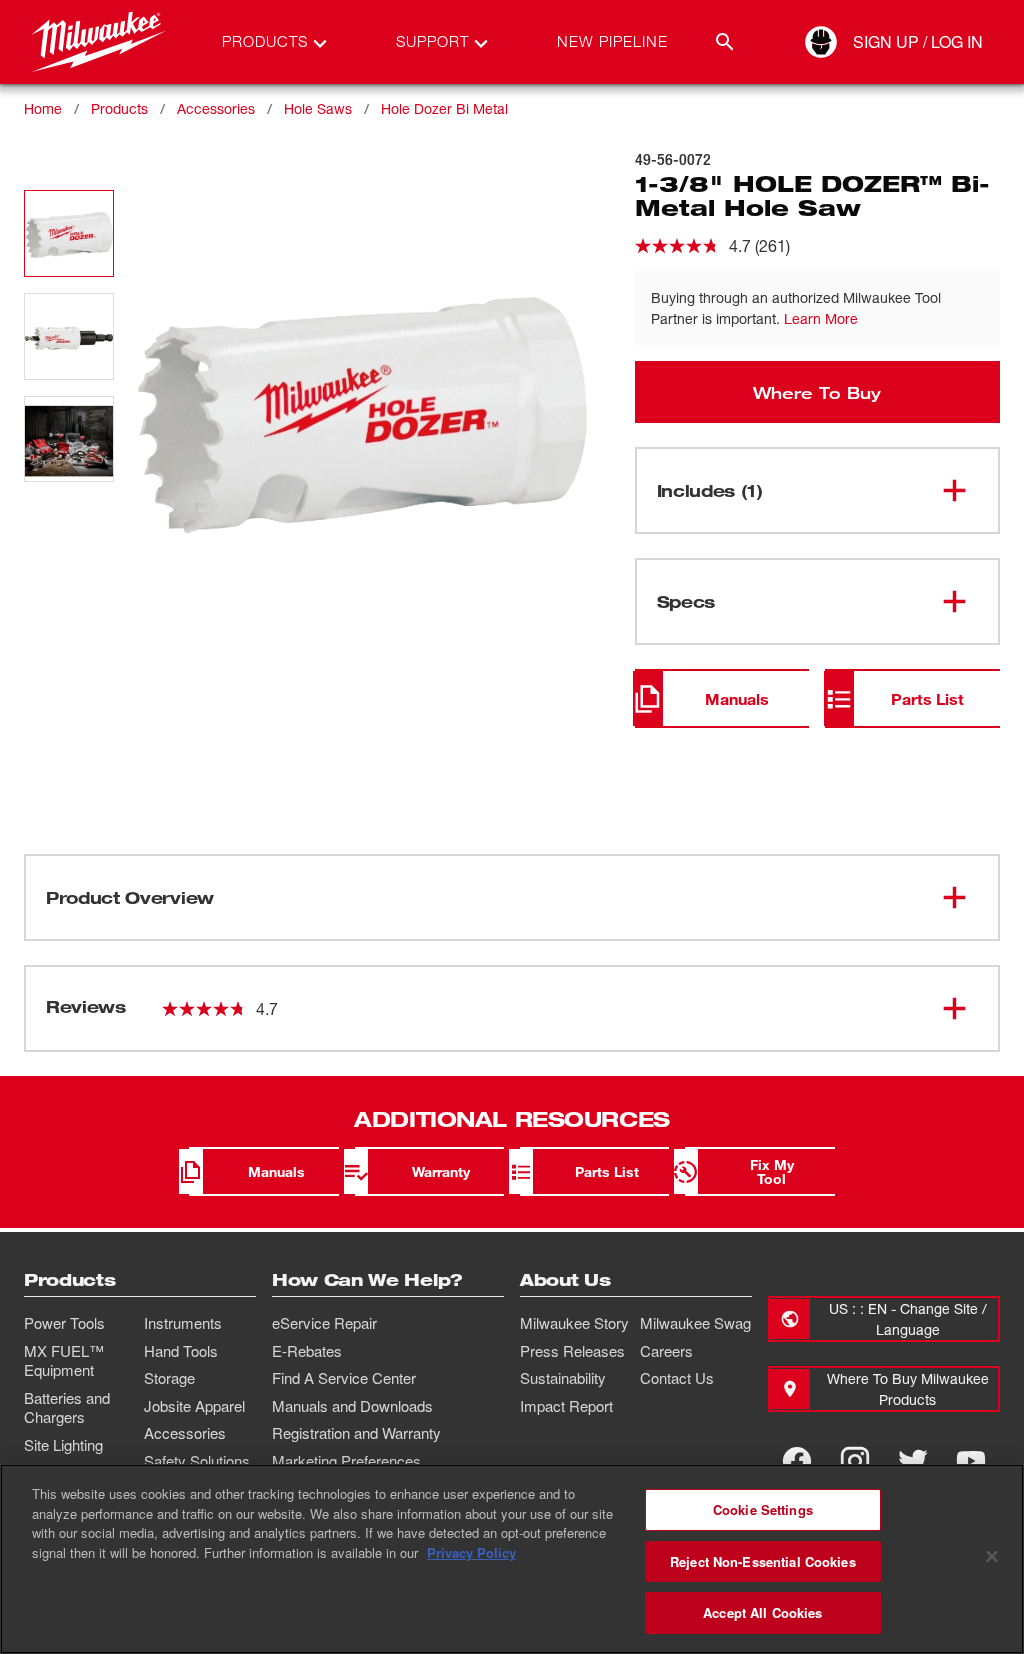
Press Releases (572, 1351)
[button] (69, 233)
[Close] (992, 1557)
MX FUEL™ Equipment (64, 1361)
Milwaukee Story (574, 1323)
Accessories (216, 108)
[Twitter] (913, 1461)
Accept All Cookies (762, 1612)
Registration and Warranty (356, 1433)
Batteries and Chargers (67, 1408)
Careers (666, 1351)
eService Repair (324, 1323)
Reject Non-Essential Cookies (763, 1561)
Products (119, 108)
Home (43, 108)
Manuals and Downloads (352, 1406)
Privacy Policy (471, 1552)
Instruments (183, 1323)
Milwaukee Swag (695, 1323)
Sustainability (563, 1378)
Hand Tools (181, 1351)
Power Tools (64, 1323)
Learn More (821, 318)
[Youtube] (971, 1461)
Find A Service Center (344, 1378)
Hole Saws (318, 108)
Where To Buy (817, 392)
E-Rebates (307, 1351)
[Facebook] (797, 1461)
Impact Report (566, 1406)
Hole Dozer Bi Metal (444, 108)
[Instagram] (855, 1461)
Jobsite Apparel (194, 1406)
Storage (169, 1378)
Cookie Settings (763, 1509)
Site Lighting (63, 1445)
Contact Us (677, 1378)
